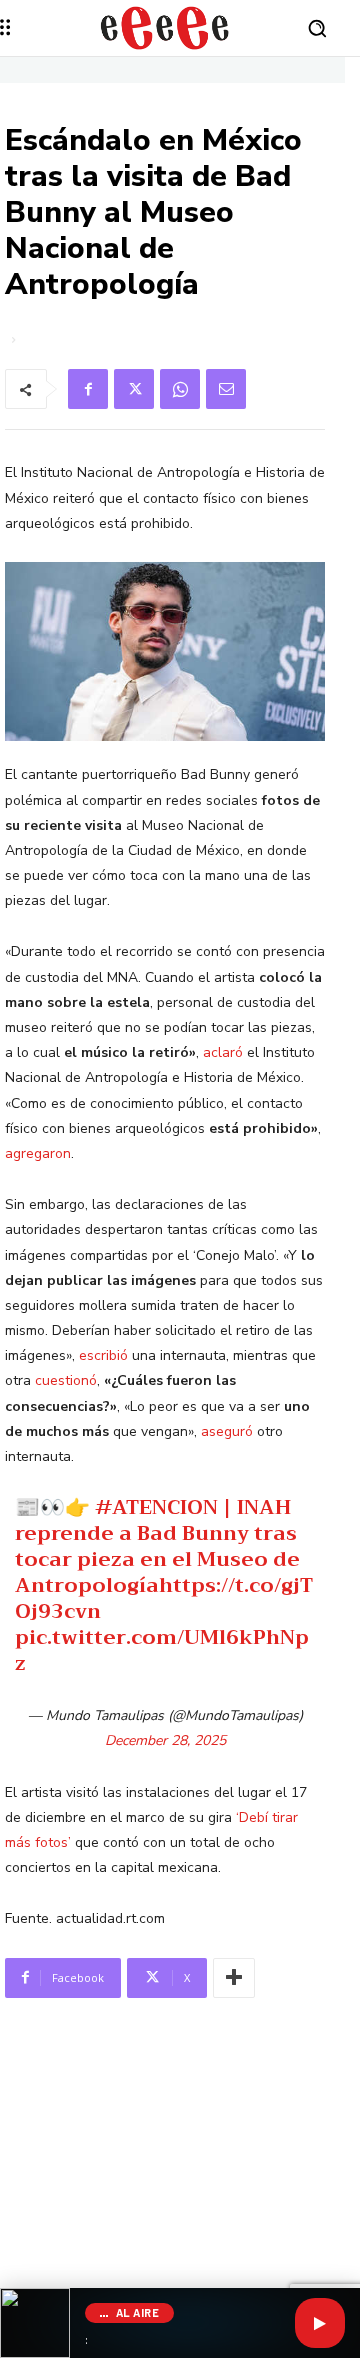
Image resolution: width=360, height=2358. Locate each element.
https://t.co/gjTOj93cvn (164, 1598)
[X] (134, 389)
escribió (103, 1355)
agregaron (38, 1153)
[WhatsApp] (180, 389)
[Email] (226, 389)
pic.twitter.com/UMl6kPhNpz (162, 1650)
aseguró (227, 1431)
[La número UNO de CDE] (165, 28)
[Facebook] (88, 389)
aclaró (223, 1052)
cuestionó (66, 1380)
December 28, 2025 (165, 1740)
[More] (234, 1978)
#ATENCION (156, 1507)
